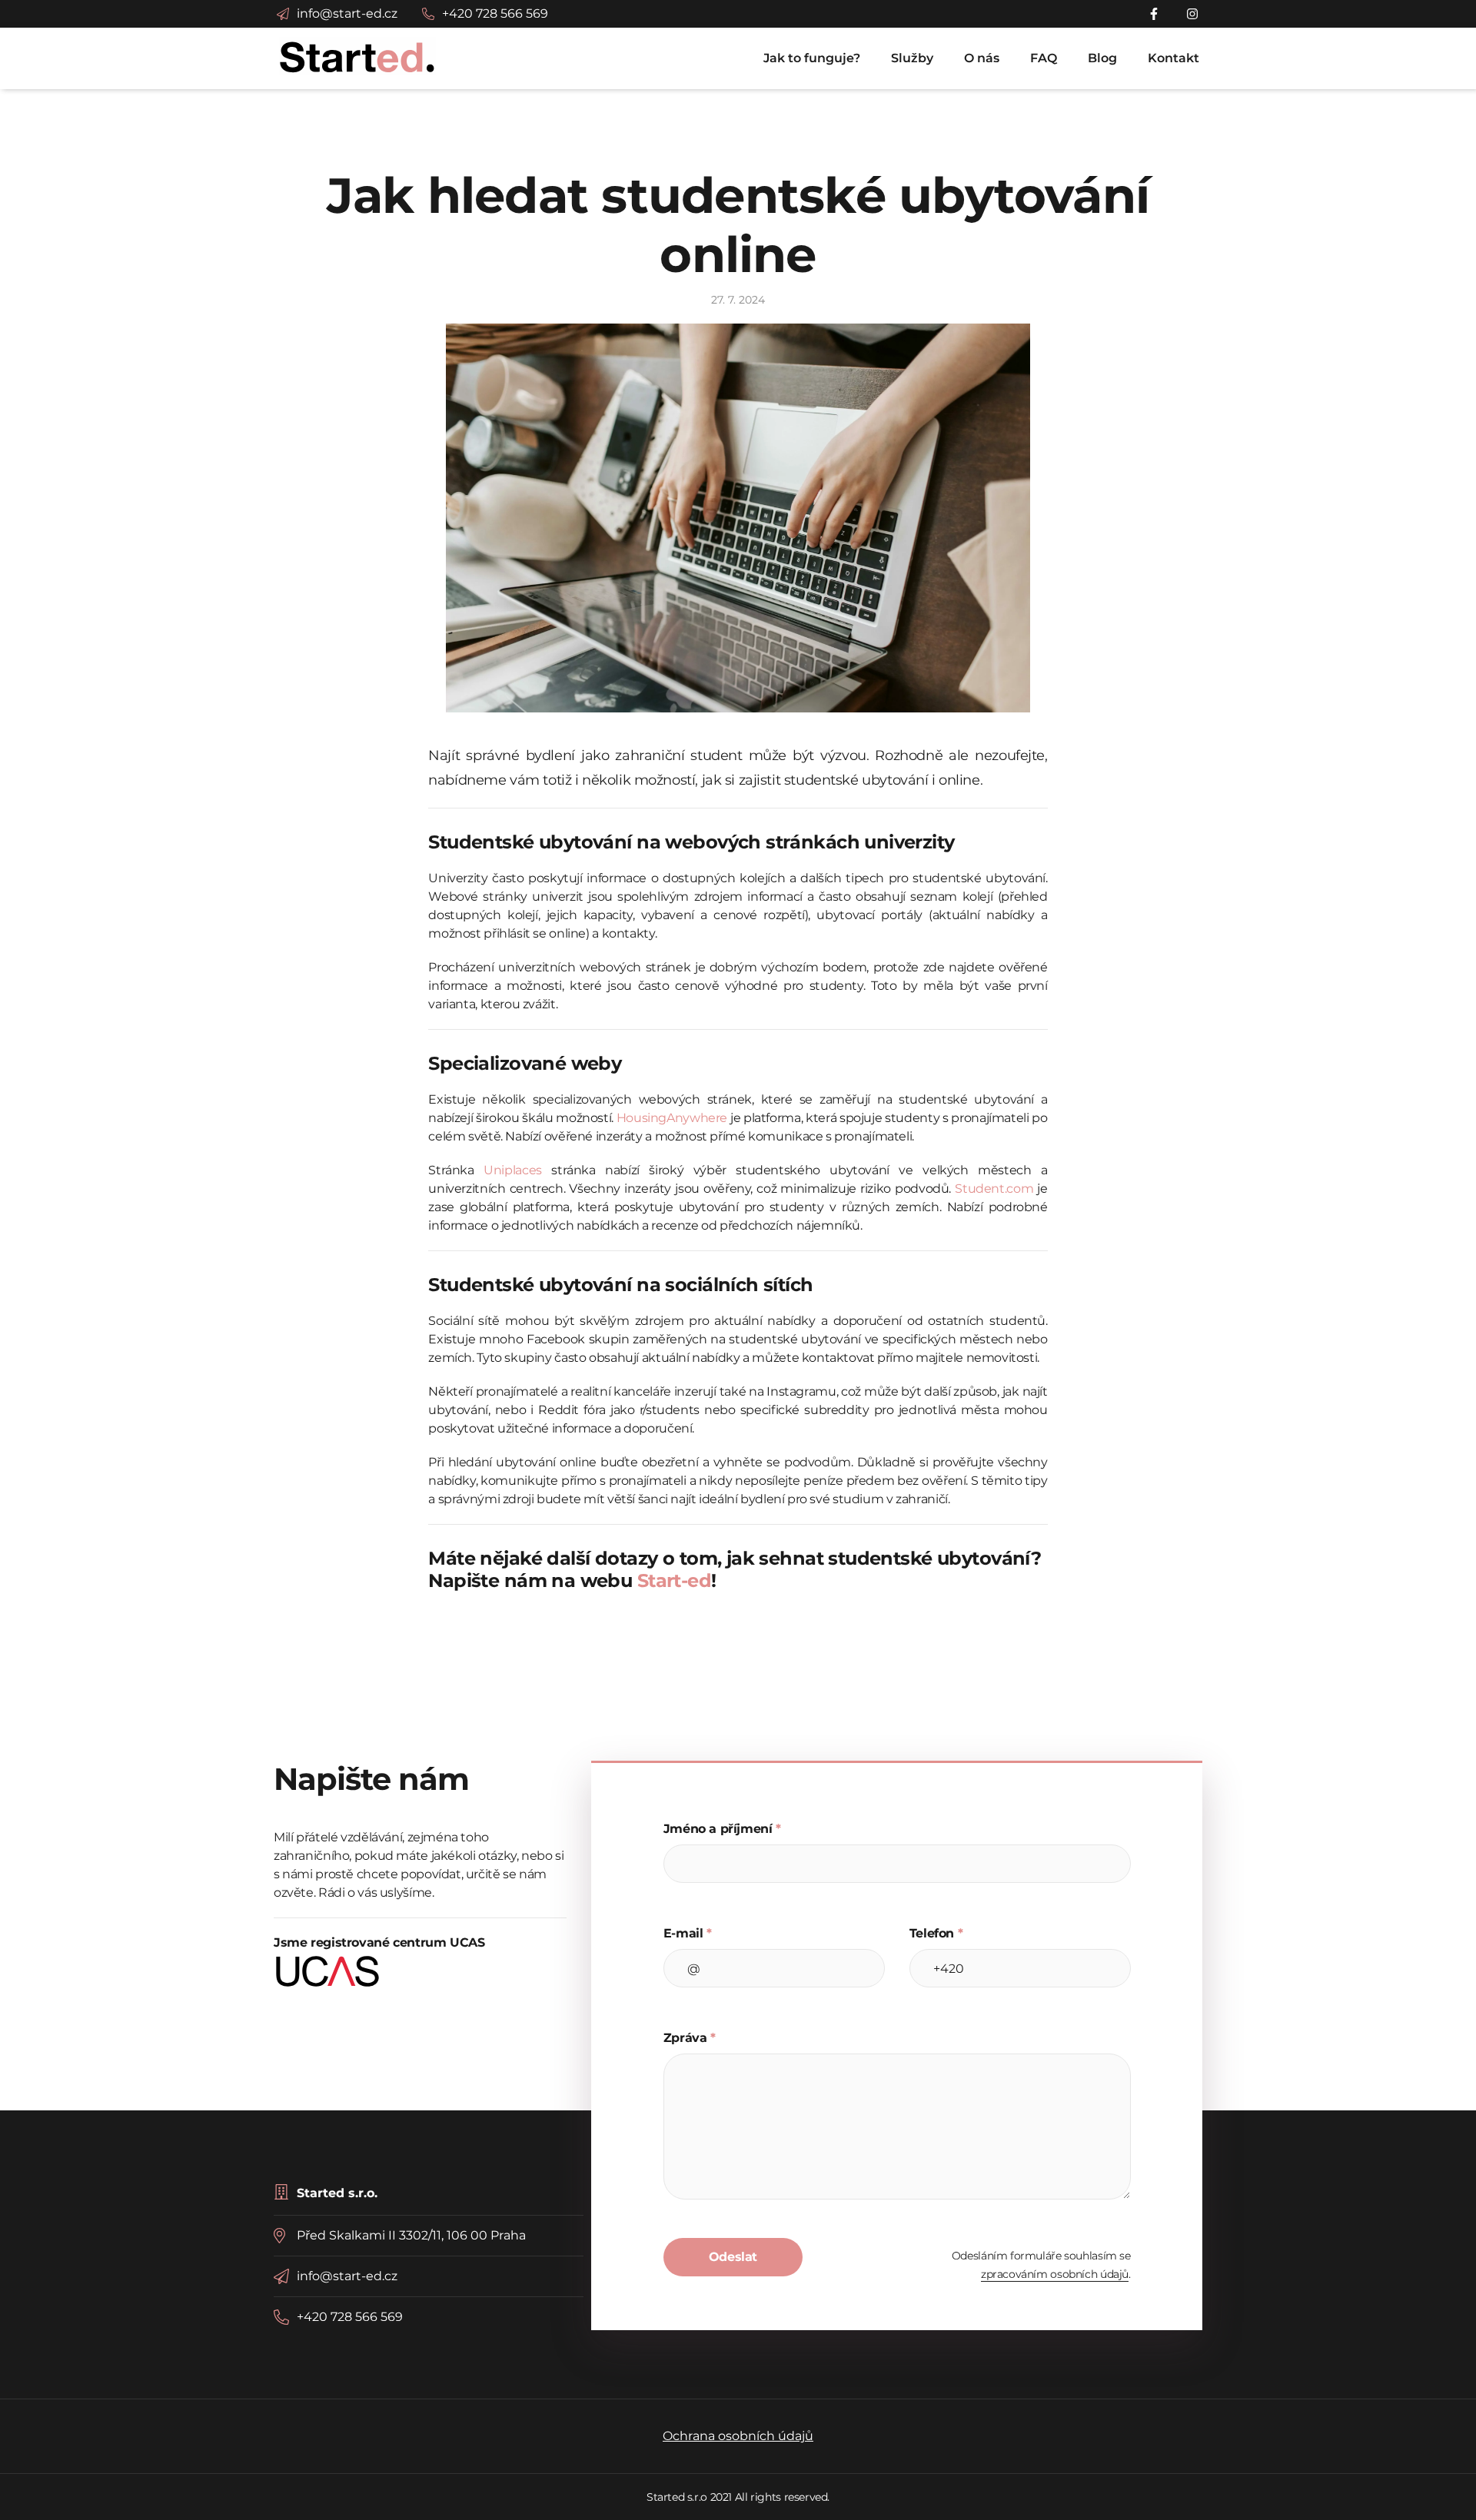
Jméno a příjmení (722, 1829)
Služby (912, 58)
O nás (982, 58)
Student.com (994, 1189)
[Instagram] (1193, 14)
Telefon (936, 1933)
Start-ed (674, 1580)
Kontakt (1173, 58)
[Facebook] (1156, 14)
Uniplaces (513, 1170)
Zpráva (690, 2038)
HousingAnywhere (672, 1118)
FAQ (1044, 58)
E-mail (688, 1933)
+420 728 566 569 (350, 2317)
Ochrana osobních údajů (738, 2436)
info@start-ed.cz (347, 2276)
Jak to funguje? (812, 58)
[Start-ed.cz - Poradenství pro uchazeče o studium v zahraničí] (357, 56)
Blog (1102, 58)
